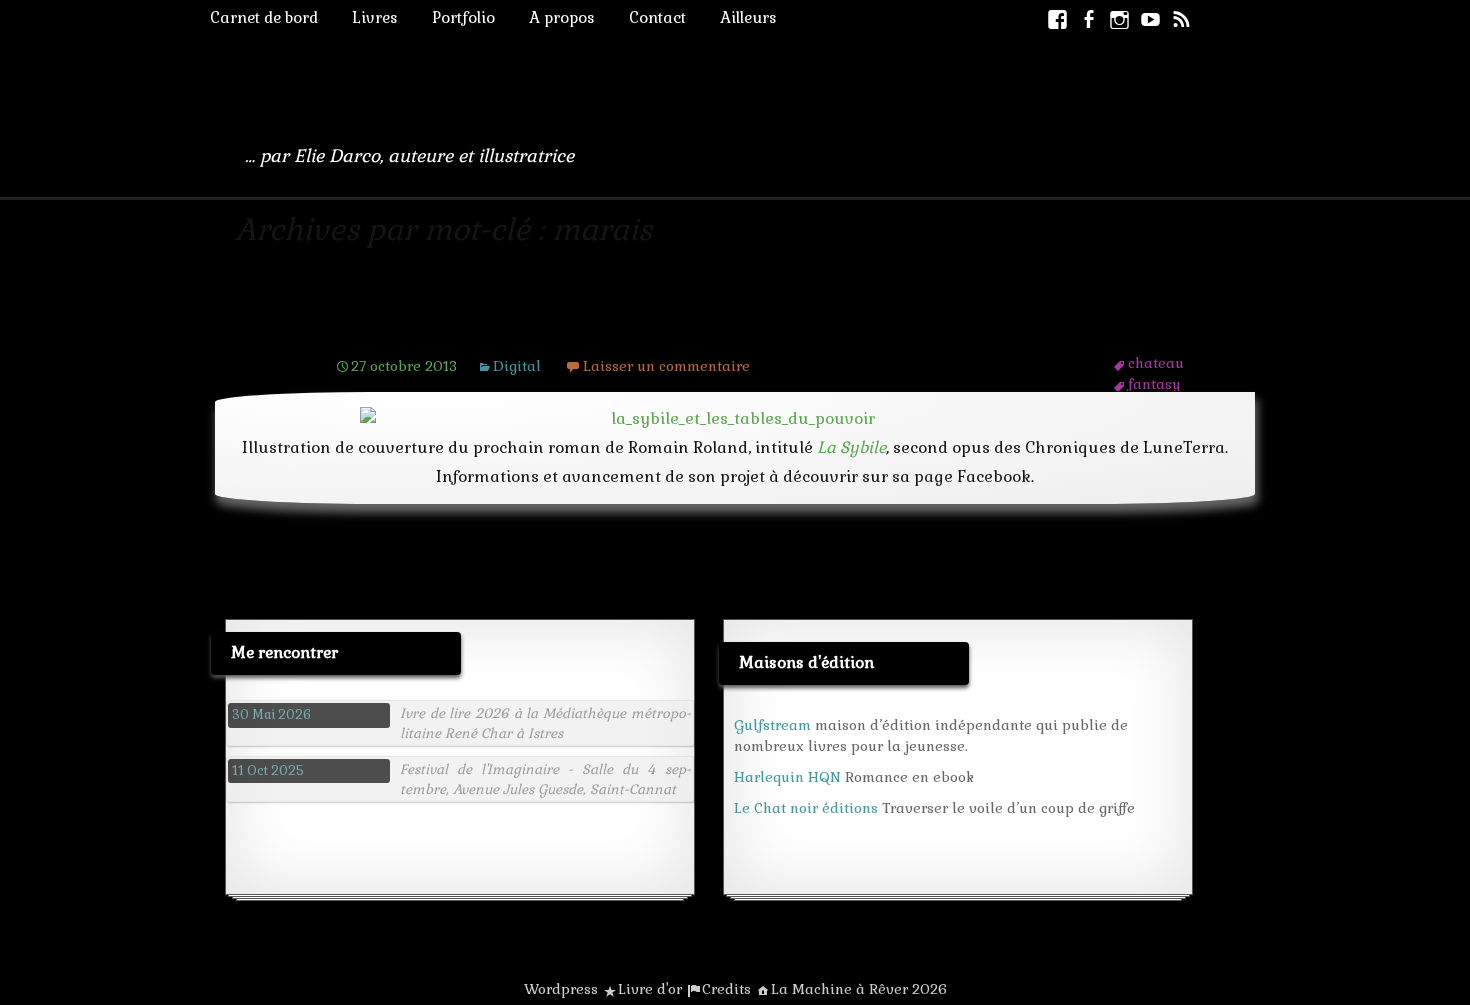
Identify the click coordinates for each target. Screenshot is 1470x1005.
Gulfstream (772, 725)
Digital (517, 366)
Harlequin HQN (787, 777)
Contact (657, 17)
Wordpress (561, 989)
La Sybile (851, 447)
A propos (562, 17)
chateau (1156, 363)
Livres (375, 17)
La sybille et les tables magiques (534, 327)
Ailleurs (748, 17)
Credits (726, 989)
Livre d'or (650, 989)
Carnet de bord (264, 17)
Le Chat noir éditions (806, 808)
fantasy (1154, 384)
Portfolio (463, 17)
